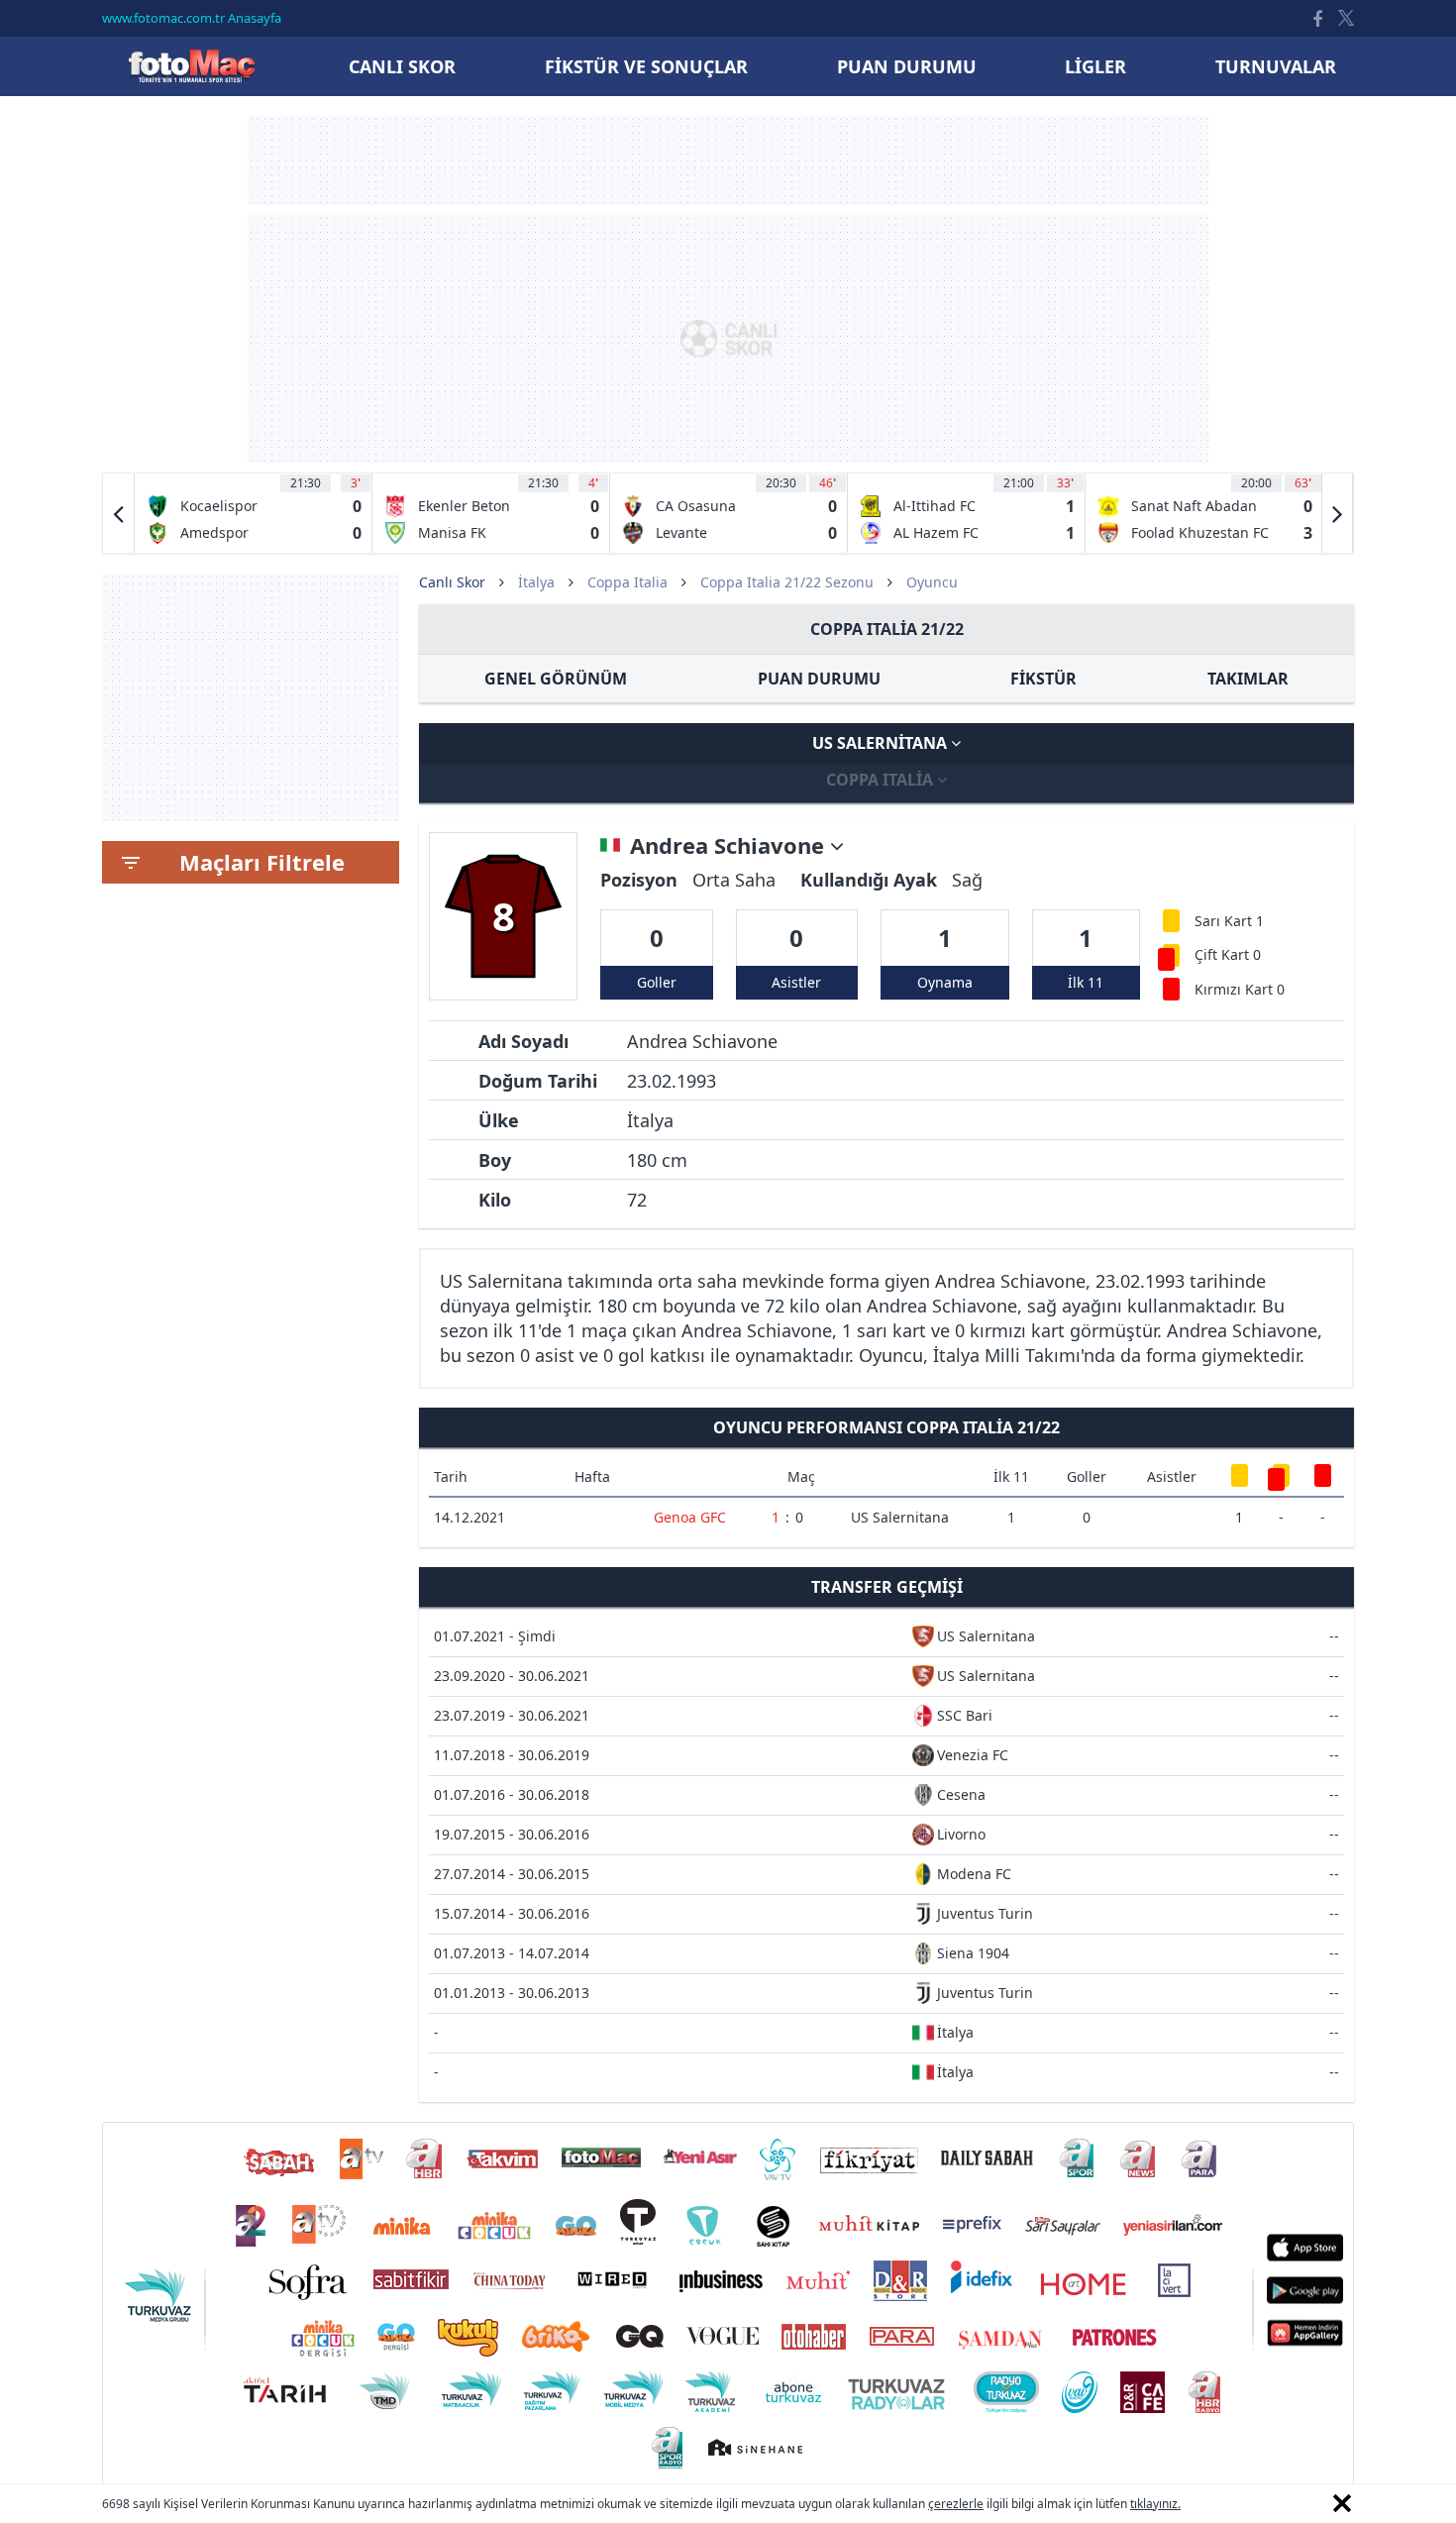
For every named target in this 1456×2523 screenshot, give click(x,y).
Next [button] (1337, 513)
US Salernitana (882, 743)
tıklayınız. (1155, 2504)
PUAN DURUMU (819, 679)
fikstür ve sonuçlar (646, 66)
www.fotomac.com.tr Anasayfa (192, 18)
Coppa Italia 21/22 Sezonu (787, 582)
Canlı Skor (191, 66)
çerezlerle (956, 2504)
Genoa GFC (690, 1517)
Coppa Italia (627, 582)
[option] (254, 513)
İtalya (536, 582)
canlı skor (402, 66)
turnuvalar (1276, 66)
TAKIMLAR (1248, 679)
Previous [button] (119, 513)
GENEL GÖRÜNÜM (556, 679)
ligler (1095, 66)
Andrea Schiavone (730, 846)
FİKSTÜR (1043, 679)
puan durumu (907, 66)
